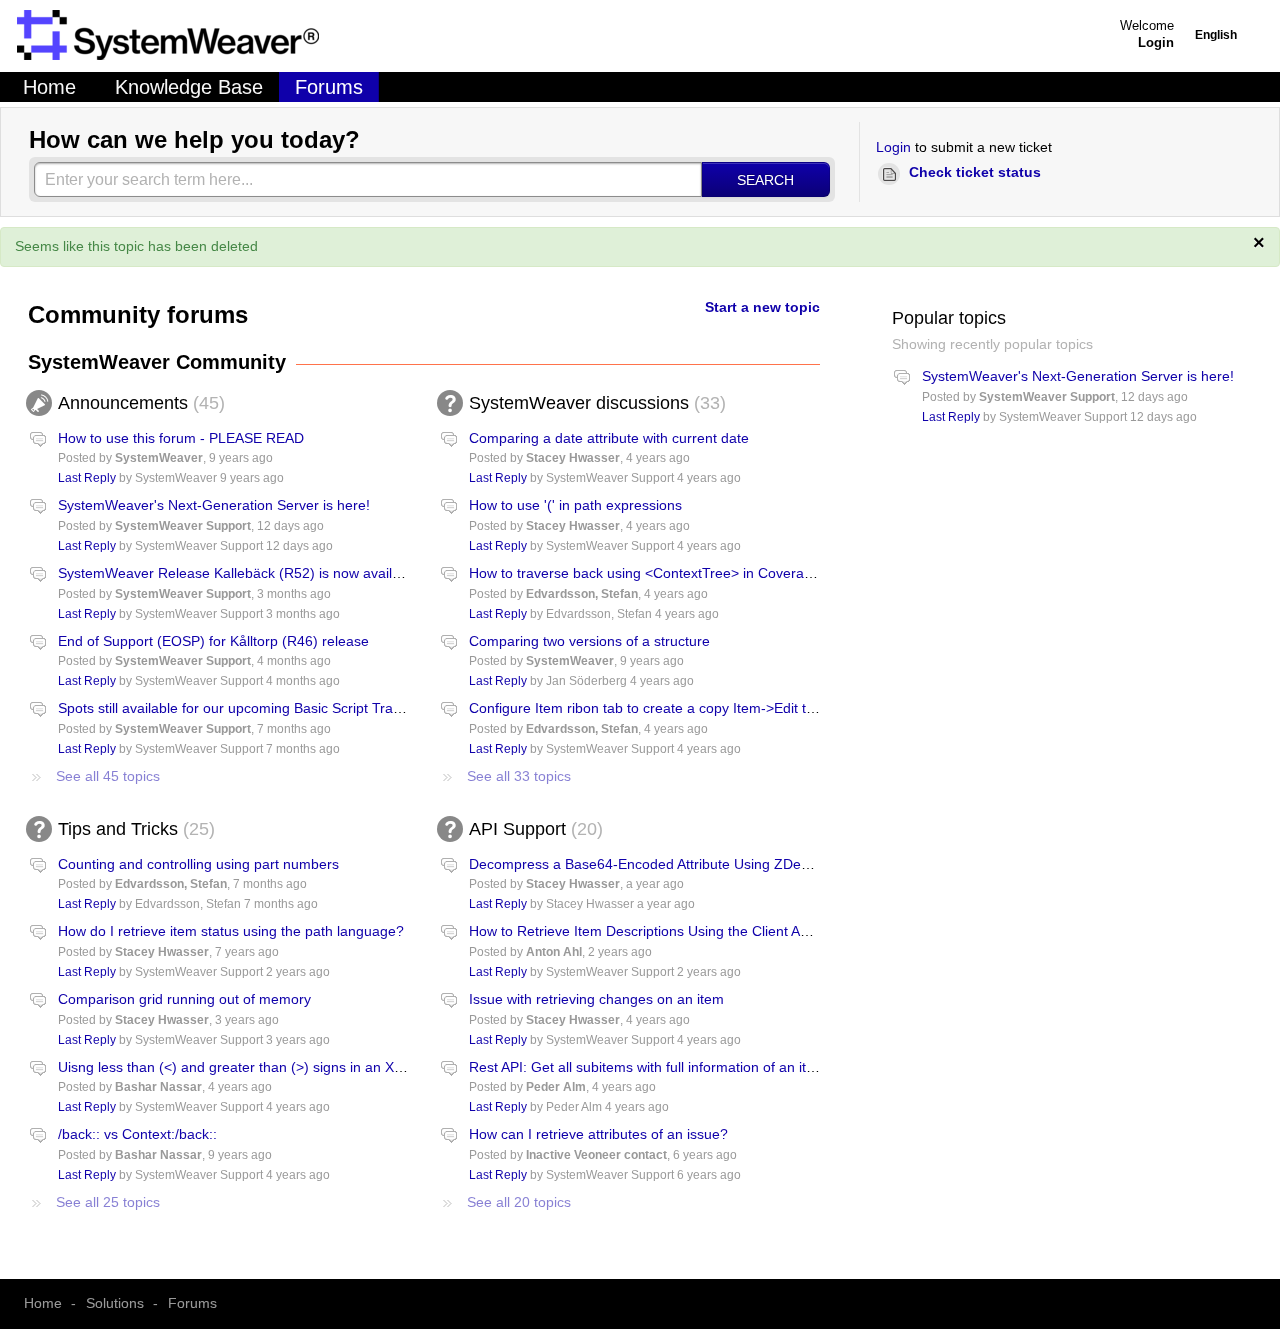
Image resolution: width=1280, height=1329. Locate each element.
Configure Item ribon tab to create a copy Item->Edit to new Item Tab (686, 708)
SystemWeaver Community (157, 362)
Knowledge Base (189, 87)
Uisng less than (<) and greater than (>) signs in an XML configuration (278, 1067)
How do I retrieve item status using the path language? (231, 931)
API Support (533, 829)
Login (893, 147)
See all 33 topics (519, 776)
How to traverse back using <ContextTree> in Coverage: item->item (682, 573)
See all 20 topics (519, 1202)
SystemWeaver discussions (594, 403)
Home (49, 87)
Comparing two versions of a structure (589, 641)
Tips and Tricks (133, 829)
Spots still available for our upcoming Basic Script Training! (242, 708)
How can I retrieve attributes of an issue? (598, 1134)
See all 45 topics (108, 776)
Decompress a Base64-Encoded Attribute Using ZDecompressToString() (697, 864)
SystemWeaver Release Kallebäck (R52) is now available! (240, 573)
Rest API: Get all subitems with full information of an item (647, 1067)
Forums (329, 87)
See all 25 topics (108, 1202)
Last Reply (87, 478)
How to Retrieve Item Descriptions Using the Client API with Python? (683, 931)
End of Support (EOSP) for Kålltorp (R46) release (213, 641)
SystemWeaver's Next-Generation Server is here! (214, 505)
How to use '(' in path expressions (575, 505)
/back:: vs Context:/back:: (137, 1134)
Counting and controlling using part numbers (198, 864)
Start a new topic (762, 307)
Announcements (138, 403)
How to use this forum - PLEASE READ (181, 438)
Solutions (115, 1303)
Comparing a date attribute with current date (609, 438)
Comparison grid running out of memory (184, 999)
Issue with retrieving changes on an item (596, 999)
